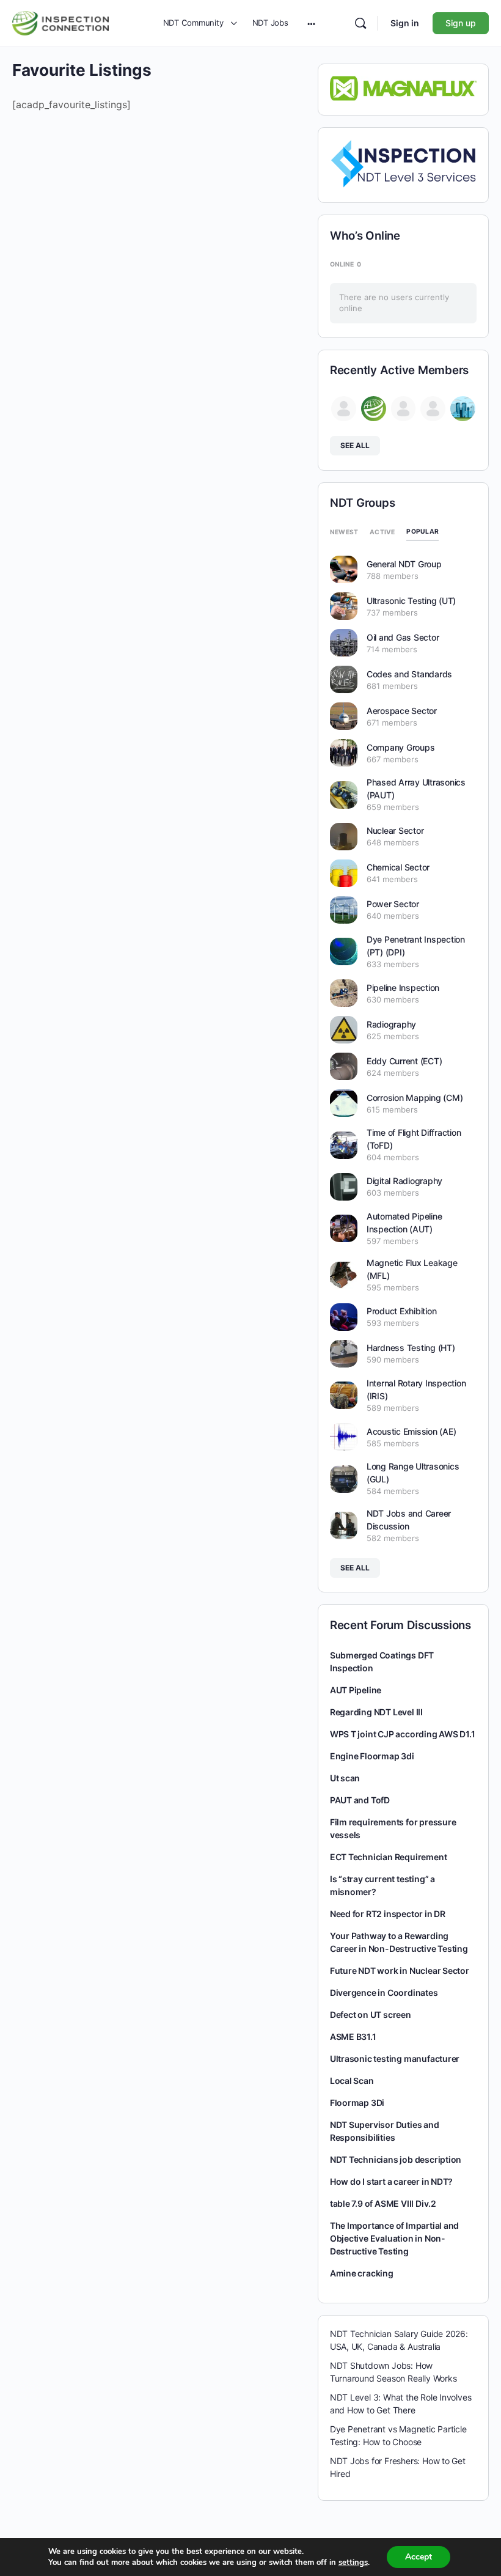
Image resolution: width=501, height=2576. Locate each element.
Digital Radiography (404, 1181)
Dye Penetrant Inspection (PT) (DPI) (416, 946)
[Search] (360, 23)
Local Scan (352, 2081)
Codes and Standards (409, 674)
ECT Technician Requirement (389, 1857)
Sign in (405, 23)
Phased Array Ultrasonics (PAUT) (416, 789)
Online (346, 264)
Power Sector (393, 904)
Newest (344, 532)
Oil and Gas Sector (403, 637)
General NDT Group (404, 564)
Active (382, 532)
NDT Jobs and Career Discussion (409, 1520)
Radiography (391, 1024)
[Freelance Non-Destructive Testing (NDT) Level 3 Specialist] (404, 163)
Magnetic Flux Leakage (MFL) (412, 1269)
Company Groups (401, 747)
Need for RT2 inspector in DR (388, 1914)
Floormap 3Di (357, 2103)
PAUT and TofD (360, 1800)
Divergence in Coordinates (384, 1993)
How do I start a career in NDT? (392, 2181)
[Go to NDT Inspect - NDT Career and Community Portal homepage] (60, 22)
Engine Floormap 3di (372, 1756)
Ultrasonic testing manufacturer (395, 2059)
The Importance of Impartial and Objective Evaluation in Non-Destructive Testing (395, 2238)
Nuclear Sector (395, 830)
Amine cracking (362, 2273)
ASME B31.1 (353, 2037)
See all (355, 445)
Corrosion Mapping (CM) (415, 1098)
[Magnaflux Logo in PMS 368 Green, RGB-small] (404, 87)
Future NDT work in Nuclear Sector (400, 1971)
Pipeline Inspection (403, 988)
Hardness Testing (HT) (411, 1348)
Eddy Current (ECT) (404, 1061)
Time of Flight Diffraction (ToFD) (414, 1139)
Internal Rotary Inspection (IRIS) (416, 1389)
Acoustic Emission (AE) (411, 1431)
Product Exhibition (402, 1311)
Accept (419, 2557)
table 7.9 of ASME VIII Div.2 (383, 2203)
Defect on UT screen (371, 2015)
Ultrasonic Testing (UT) (411, 601)
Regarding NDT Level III (376, 1712)
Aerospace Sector (402, 711)
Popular (422, 531)
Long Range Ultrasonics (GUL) (413, 1473)
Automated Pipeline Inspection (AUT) (404, 1223)
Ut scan (345, 1778)
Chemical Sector (398, 867)
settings (353, 2563)
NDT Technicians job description (396, 2159)
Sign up (461, 23)
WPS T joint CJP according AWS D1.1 (403, 1734)
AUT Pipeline (356, 1690)
